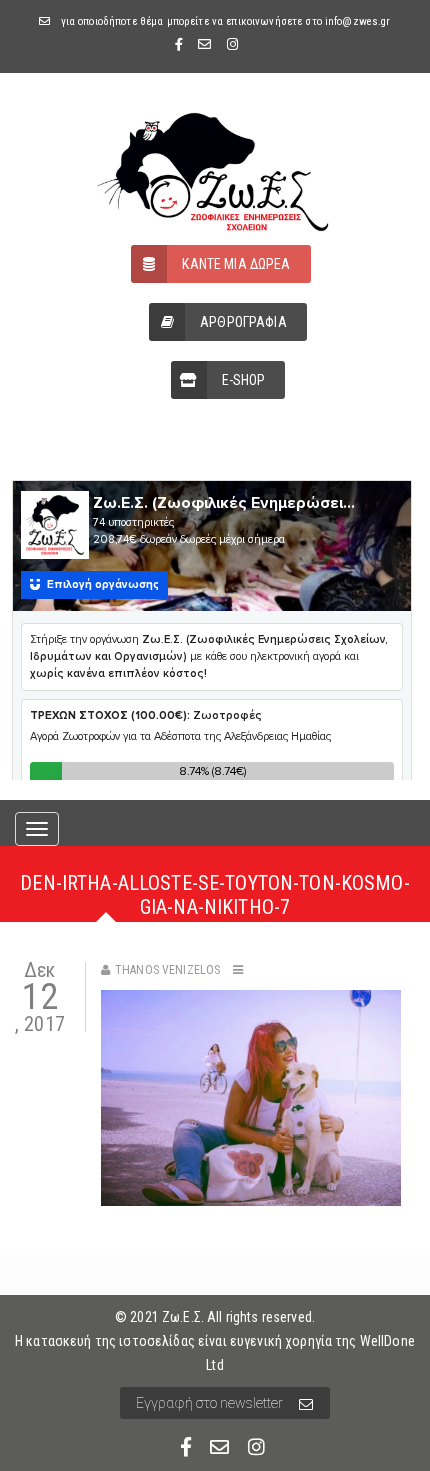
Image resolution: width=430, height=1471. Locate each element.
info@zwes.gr (358, 21)
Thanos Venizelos (167, 970)
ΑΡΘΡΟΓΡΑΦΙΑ (243, 322)
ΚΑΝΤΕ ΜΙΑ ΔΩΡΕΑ (236, 264)
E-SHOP (244, 380)
